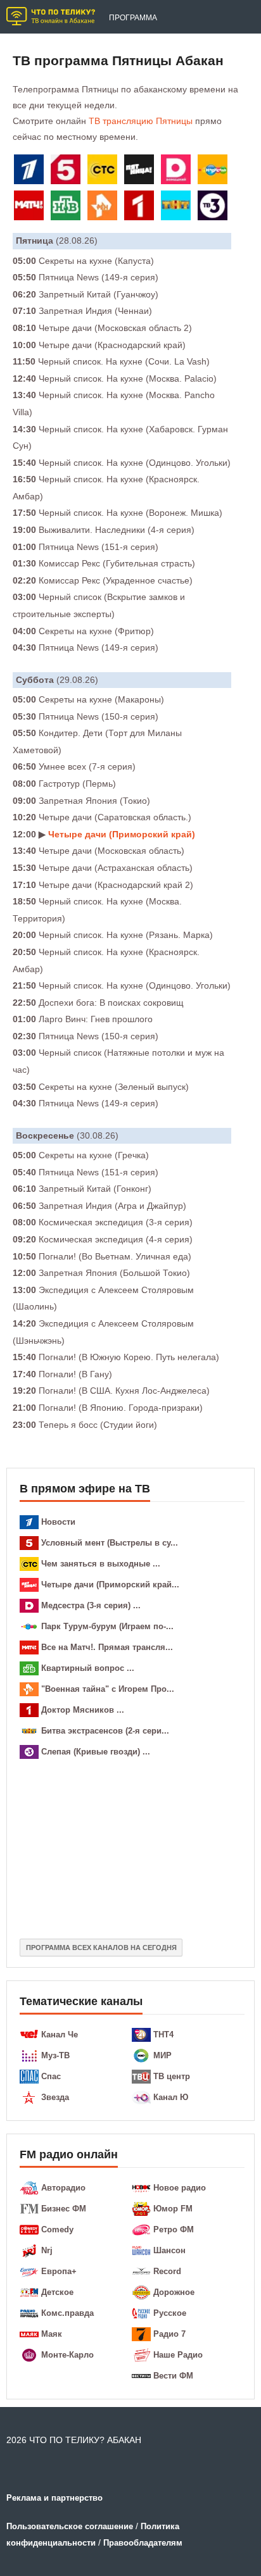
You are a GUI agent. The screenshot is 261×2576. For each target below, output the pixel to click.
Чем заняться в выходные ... (101, 1564)
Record (167, 2271)
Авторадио (63, 2188)
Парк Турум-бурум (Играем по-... (107, 1626)
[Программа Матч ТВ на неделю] (31, 208)
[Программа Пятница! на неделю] (141, 172)
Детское (57, 2292)
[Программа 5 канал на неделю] (68, 172)
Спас (51, 2076)
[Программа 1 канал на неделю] (31, 172)
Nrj (47, 2250)
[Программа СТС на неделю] (105, 172)
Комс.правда (67, 2313)
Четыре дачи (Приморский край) (122, 834)
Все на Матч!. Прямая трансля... (107, 1647)
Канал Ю (171, 2097)
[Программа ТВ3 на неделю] (215, 208)
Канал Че (60, 2035)
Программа (133, 18)
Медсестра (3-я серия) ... (91, 1605)
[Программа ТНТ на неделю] (178, 208)
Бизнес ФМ (64, 2209)
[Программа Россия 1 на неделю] (141, 208)
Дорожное (174, 2292)
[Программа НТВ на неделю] (68, 208)
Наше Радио (178, 2355)
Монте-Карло (67, 2355)
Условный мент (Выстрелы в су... (110, 1543)
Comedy (57, 2229)
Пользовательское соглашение (70, 2526)
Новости (58, 1522)
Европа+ (59, 2271)
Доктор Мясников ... (83, 1710)
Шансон (169, 2250)
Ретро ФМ (174, 2229)
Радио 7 (169, 2334)
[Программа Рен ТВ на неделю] (105, 208)
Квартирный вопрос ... (88, 1668)
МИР (162, 2055)
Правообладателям (143, 2543)
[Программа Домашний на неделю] (178, 172)
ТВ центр (172, 2076)
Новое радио (180, 2188)
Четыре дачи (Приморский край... (110, 1585)
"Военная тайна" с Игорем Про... (108, 1689)
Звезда (55, 2097)
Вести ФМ (173, 2376)
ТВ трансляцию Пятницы (141, 121)
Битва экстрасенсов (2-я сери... (105, 1731)
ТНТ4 (163, 2035)
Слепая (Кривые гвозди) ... (96, 1752)
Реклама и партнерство (54, 2498)
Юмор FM (173, 2209)
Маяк (52, 2334)
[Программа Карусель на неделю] (215, 172)
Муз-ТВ (55, 2055)
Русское (170, 2313)
